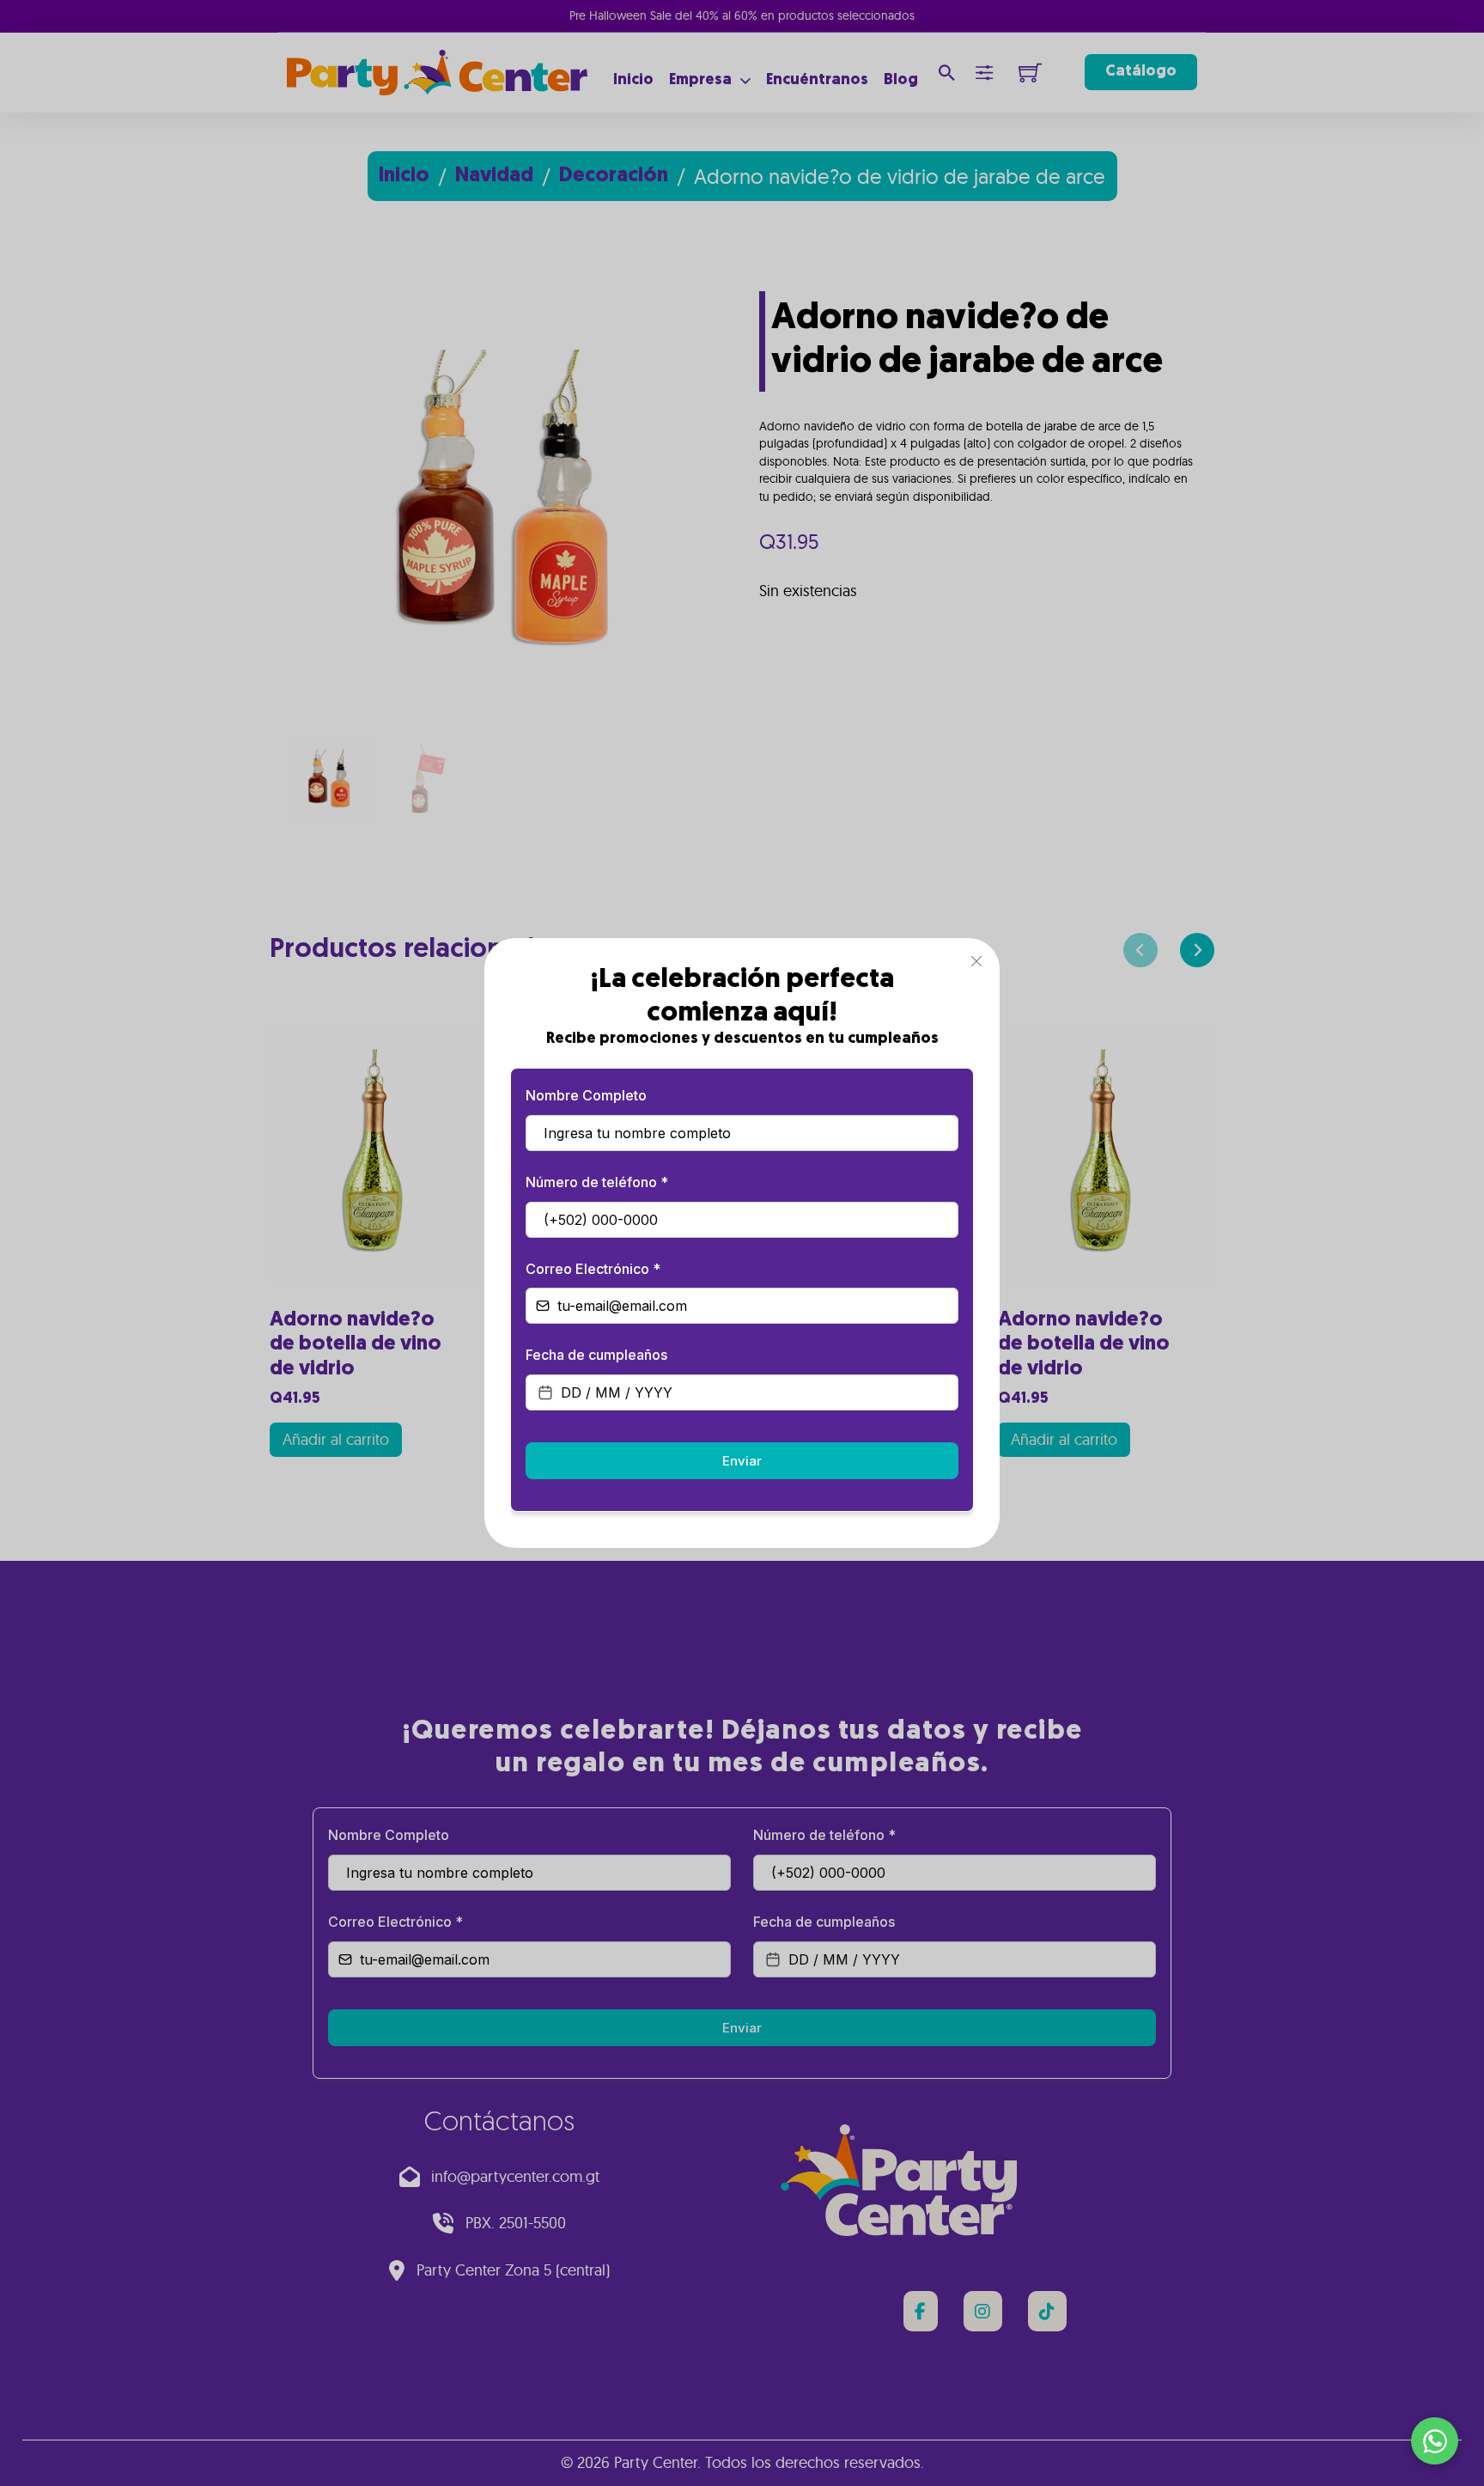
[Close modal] (976, 962)
